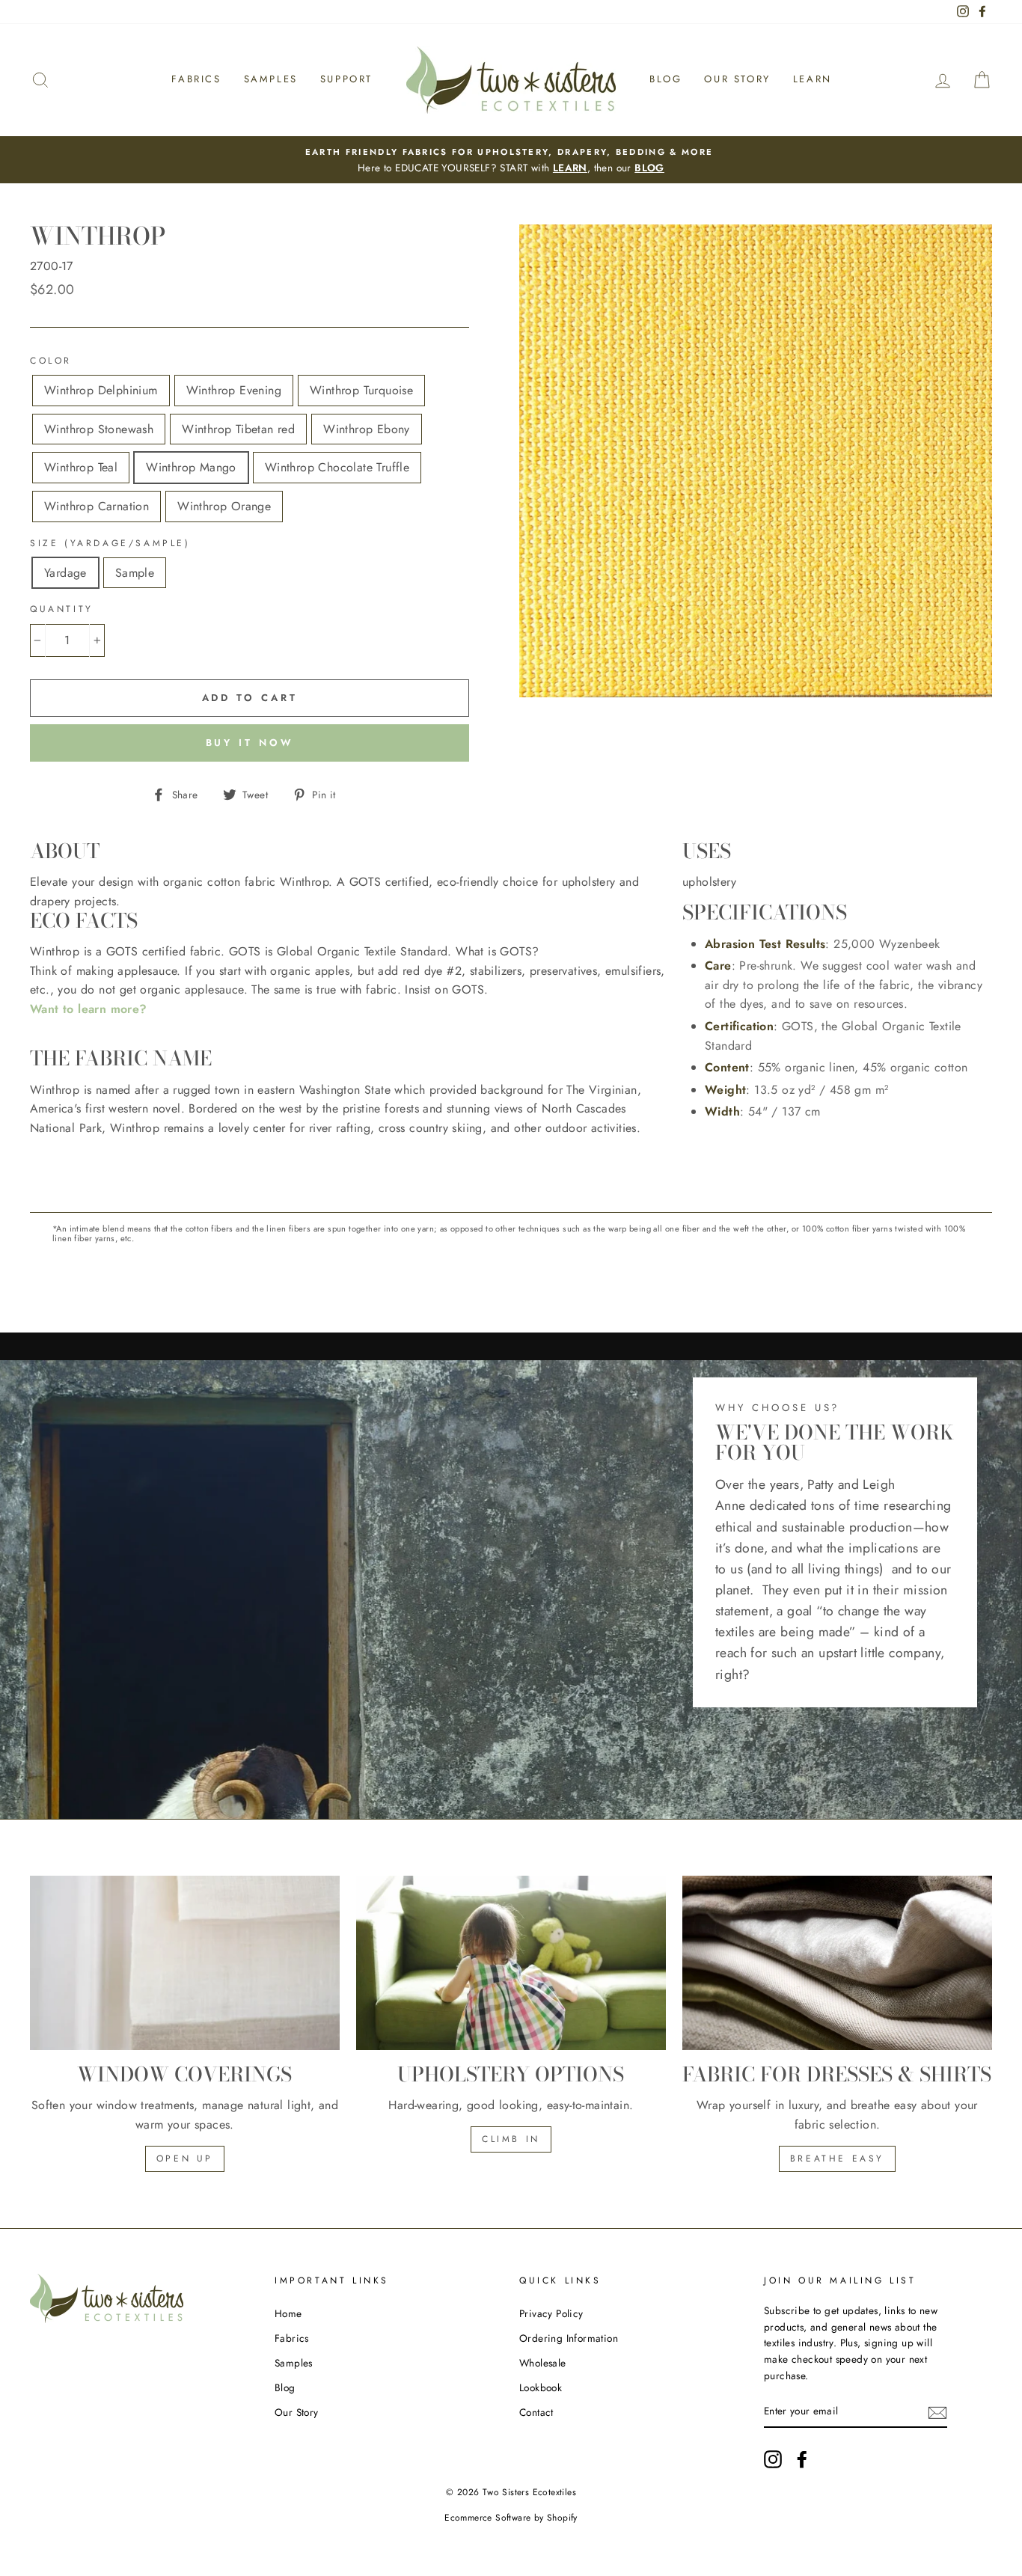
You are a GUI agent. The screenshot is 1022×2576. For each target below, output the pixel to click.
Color (51, 361)
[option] (511, 160)
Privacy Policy (551, 2313)
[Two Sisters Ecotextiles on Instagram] (773, 2459)
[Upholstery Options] (511, 1963)
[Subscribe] (937, 2411)
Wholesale (543, 2363)
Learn (813, 79)
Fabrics (196, 79)
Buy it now (250, 743)
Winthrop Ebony (367, 429)
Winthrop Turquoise (361, 390)
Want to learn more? (89, 1009)
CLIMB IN (511, 2139)
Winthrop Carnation (97, 506)
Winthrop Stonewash (99, 429)
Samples (271, 79)
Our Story (737, 79)
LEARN (570, 168)
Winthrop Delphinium (101, 390)
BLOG (649, 168)
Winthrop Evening (234, 390)
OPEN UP (185, 2159)
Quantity (62, 609)
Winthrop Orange (224, 506)
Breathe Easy (837, 2159)
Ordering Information (569, 2338)
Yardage (65, 573)
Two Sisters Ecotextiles (529, 2492)
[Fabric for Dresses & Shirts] (837, 1963)
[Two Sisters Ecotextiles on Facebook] (802, 2459)
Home (288, 2313)
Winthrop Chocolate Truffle (337, 467)
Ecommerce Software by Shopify (511, 2518)
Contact (536, 2412)
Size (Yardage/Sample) (110, 543)
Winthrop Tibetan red (238, 429)
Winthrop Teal (81, 467)
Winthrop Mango (191, 467)
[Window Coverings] (185, 1963)
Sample (135, 573)
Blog (665, 79)
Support (346, 79)
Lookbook (541, 2387)
